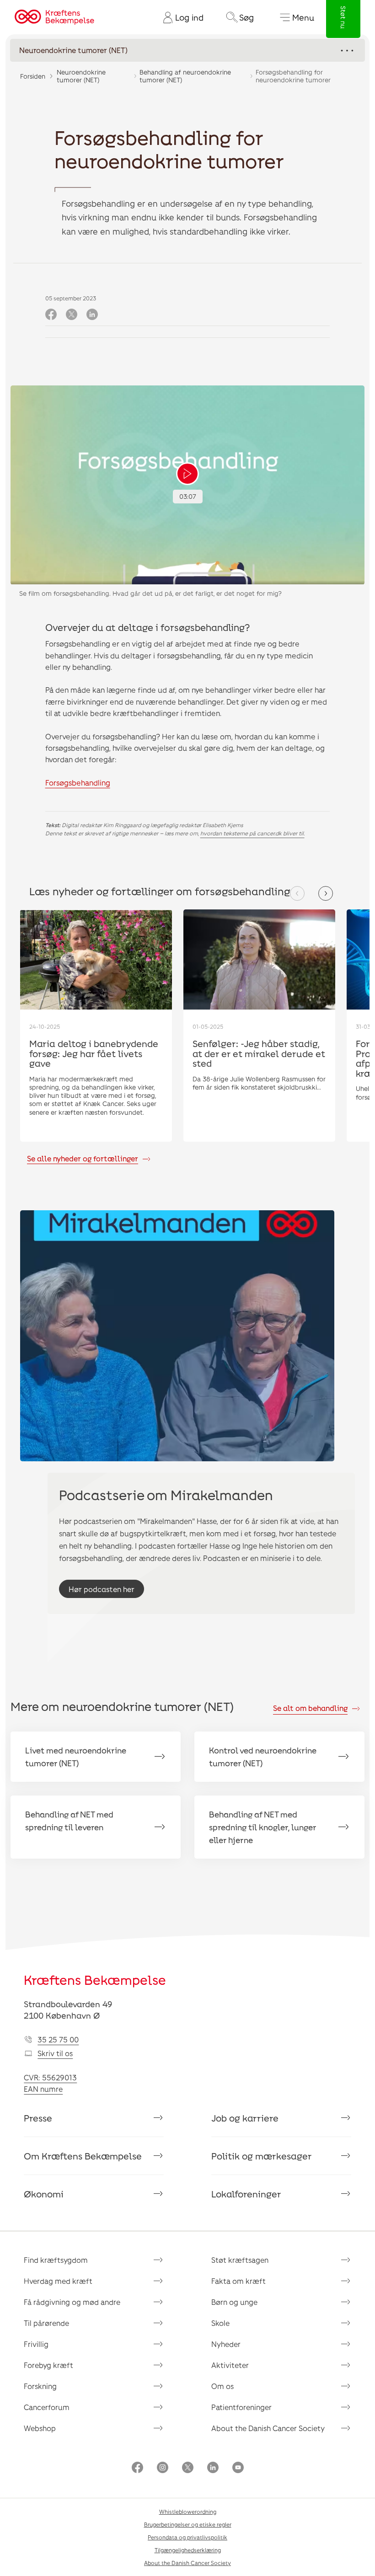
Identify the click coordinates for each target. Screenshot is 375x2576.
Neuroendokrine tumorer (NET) (81, 76)
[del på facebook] (51, 315)
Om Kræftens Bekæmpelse (83, 2156)
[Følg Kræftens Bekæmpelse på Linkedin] (213, 2468)
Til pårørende (46, 2323)
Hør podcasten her (102, 1589)
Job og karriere (245, 2118)
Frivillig (36, 2344)
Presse (38, 2118)
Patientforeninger (241, 2407)
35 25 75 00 (58, 2039)
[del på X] (72, 315)
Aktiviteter (230, 2365)
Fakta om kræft (238, 2281)
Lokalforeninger (246, 2194)
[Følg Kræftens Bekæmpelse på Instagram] (163, 2468)
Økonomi (44, 2194)
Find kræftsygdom (56, 2260)
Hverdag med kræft (58, 2281)
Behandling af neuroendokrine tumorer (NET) (185, 76)
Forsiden (33, 76)
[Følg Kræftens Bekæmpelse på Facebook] (137, 2468)
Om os (222, 2386)
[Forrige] (297, 893)
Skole (220, 2323)
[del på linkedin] (92, 315)
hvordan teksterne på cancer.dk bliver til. (252, 833)
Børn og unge (234, 2302)
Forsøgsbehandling (78, 783)
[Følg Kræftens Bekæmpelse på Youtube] (238, 2468)
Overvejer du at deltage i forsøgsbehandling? (147, 627)
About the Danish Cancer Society (268, 2428)
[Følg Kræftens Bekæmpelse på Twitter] (188, 2468)
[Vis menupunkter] (187, 50)
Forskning (40, 2386)
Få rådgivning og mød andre (72, 2302)
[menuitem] (180, 17)
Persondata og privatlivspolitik (187, 2537)
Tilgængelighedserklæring (188, 2550)
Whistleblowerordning (188, 2512)
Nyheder (226, 2344)
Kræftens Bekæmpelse (95, 1980)
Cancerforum (47, 2407)
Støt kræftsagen (240, 2260)
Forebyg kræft (48, 2365)
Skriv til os (55, 2053)
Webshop (40, 2428)
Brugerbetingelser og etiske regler (188, 2524)
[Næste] (326, 893)
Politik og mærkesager (262, 2156)
